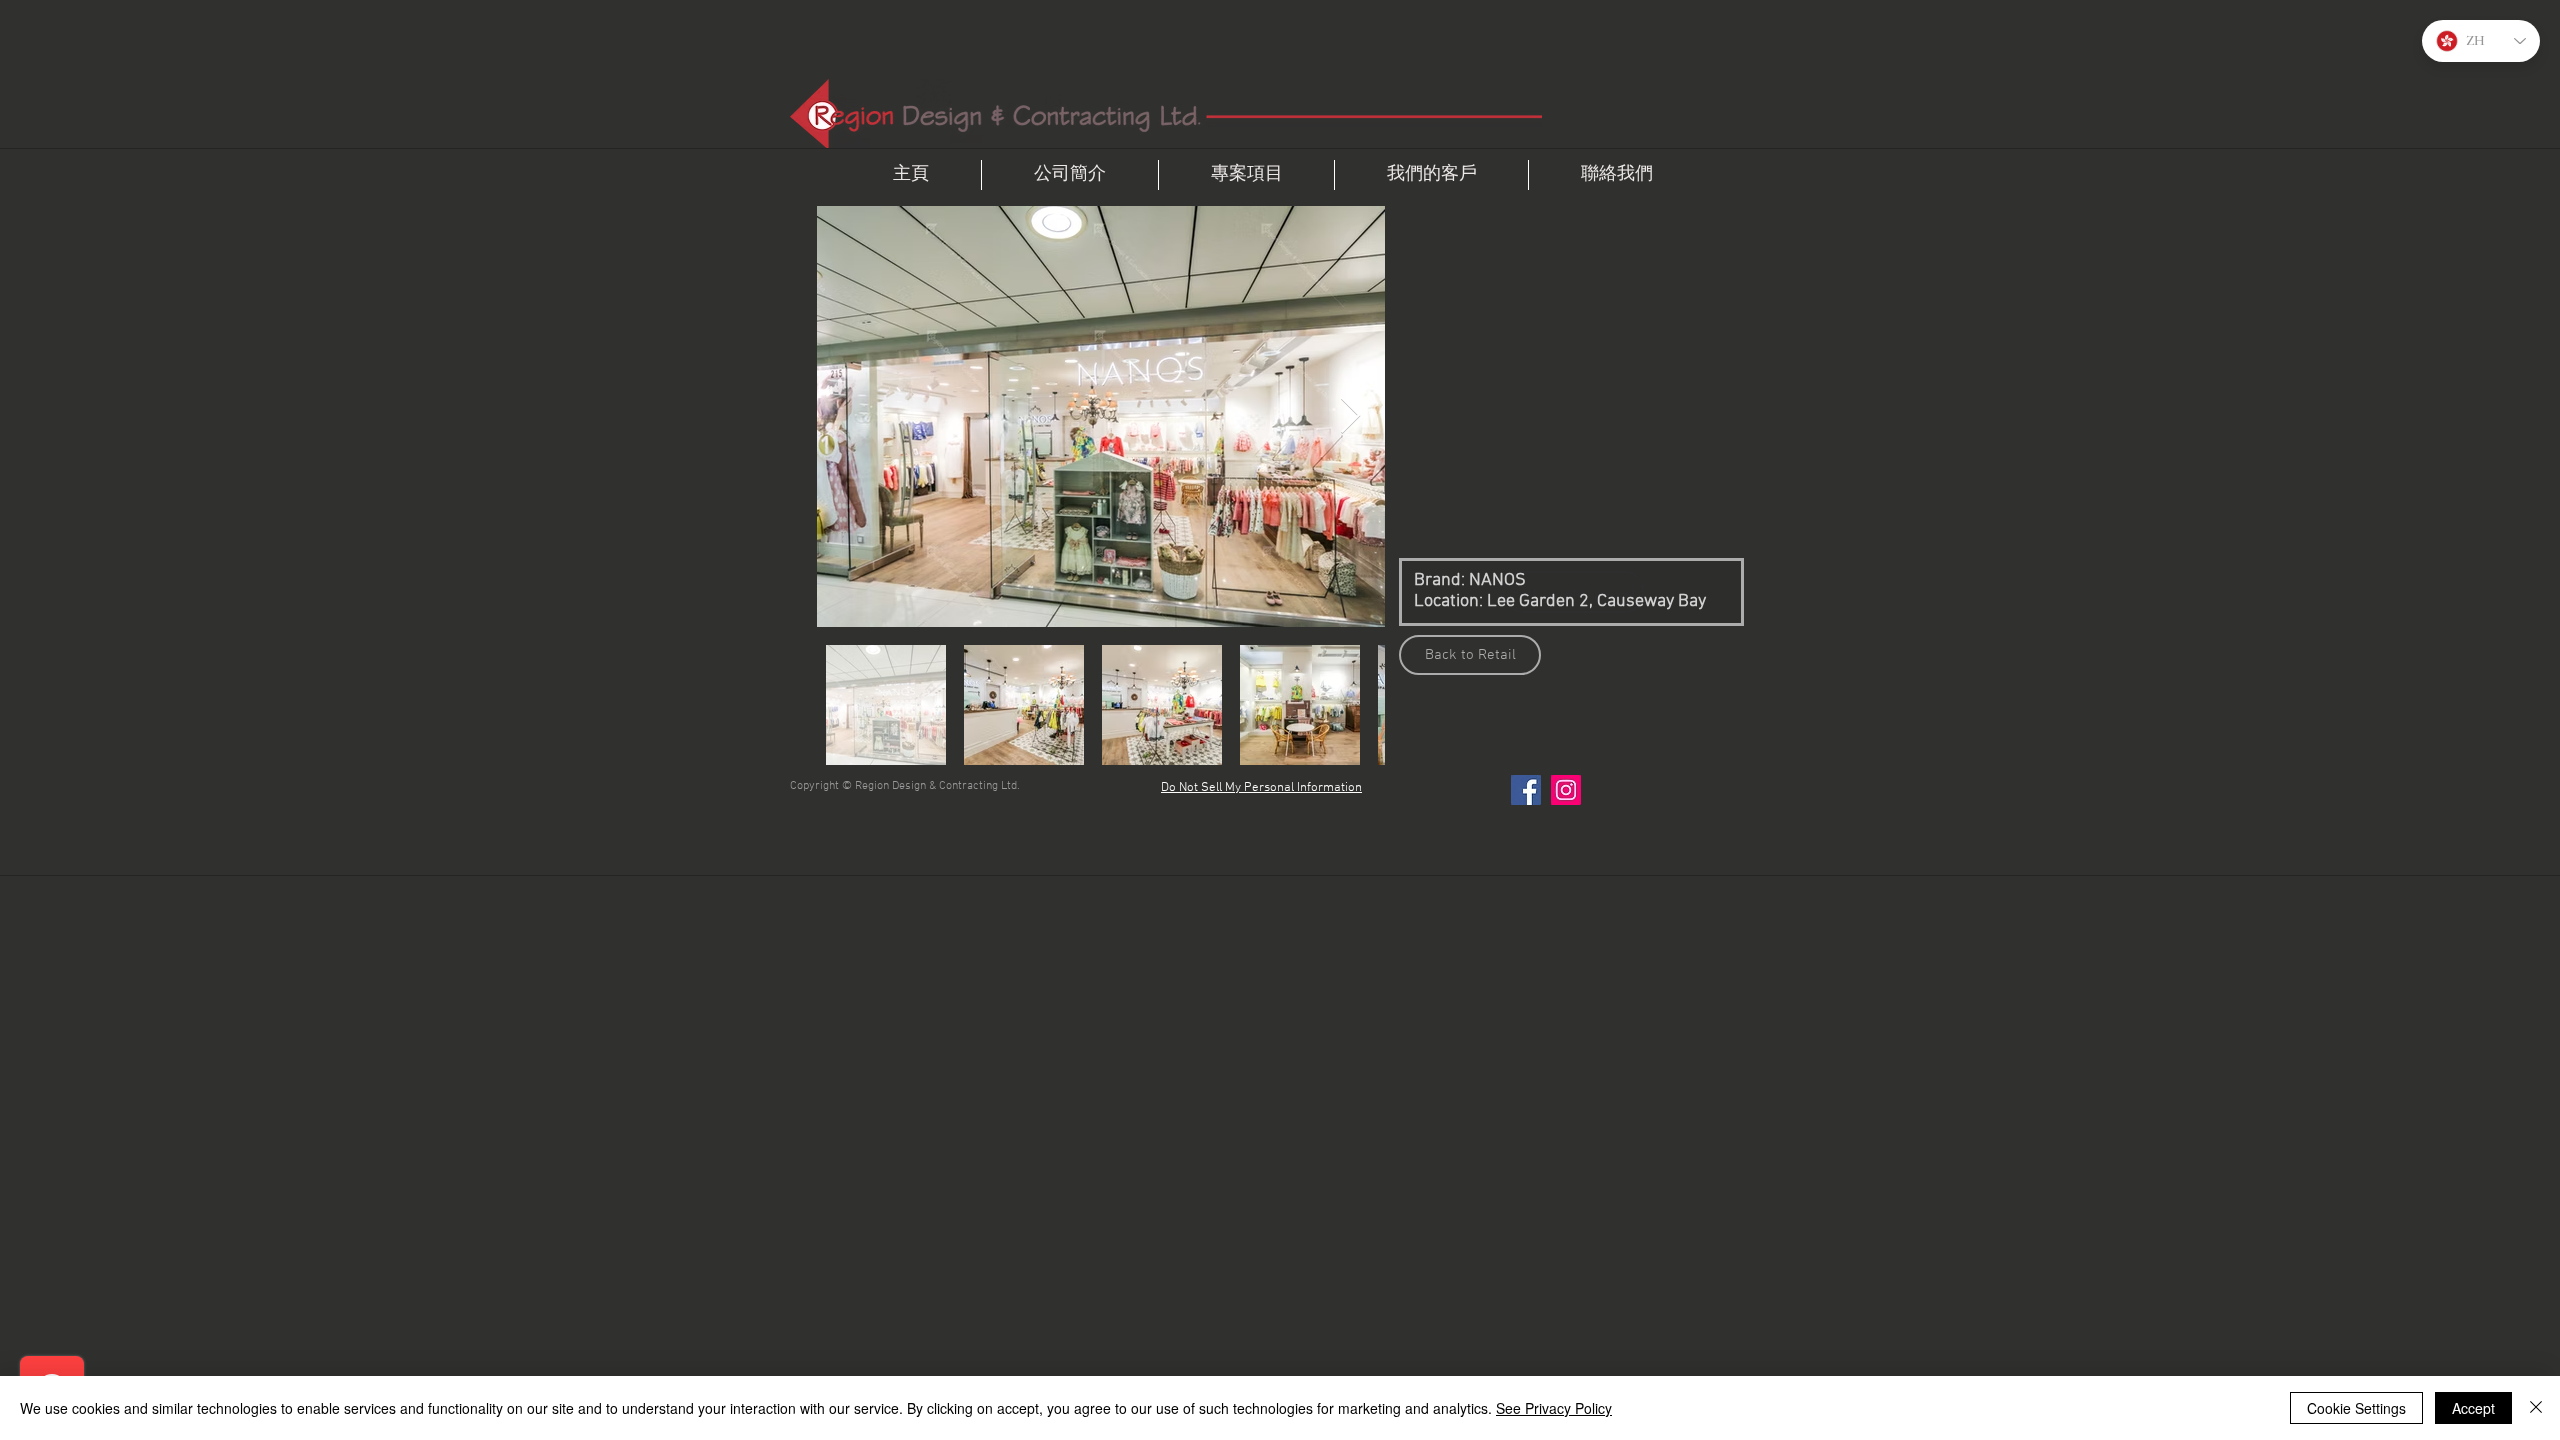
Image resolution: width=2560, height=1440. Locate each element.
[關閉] (2536, 1408)
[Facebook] (1526, 790)
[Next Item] (1350, 416)
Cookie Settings (2356, 1408)
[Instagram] (1566, 790)
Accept (2473, 1408)
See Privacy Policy (1554, 1408)
